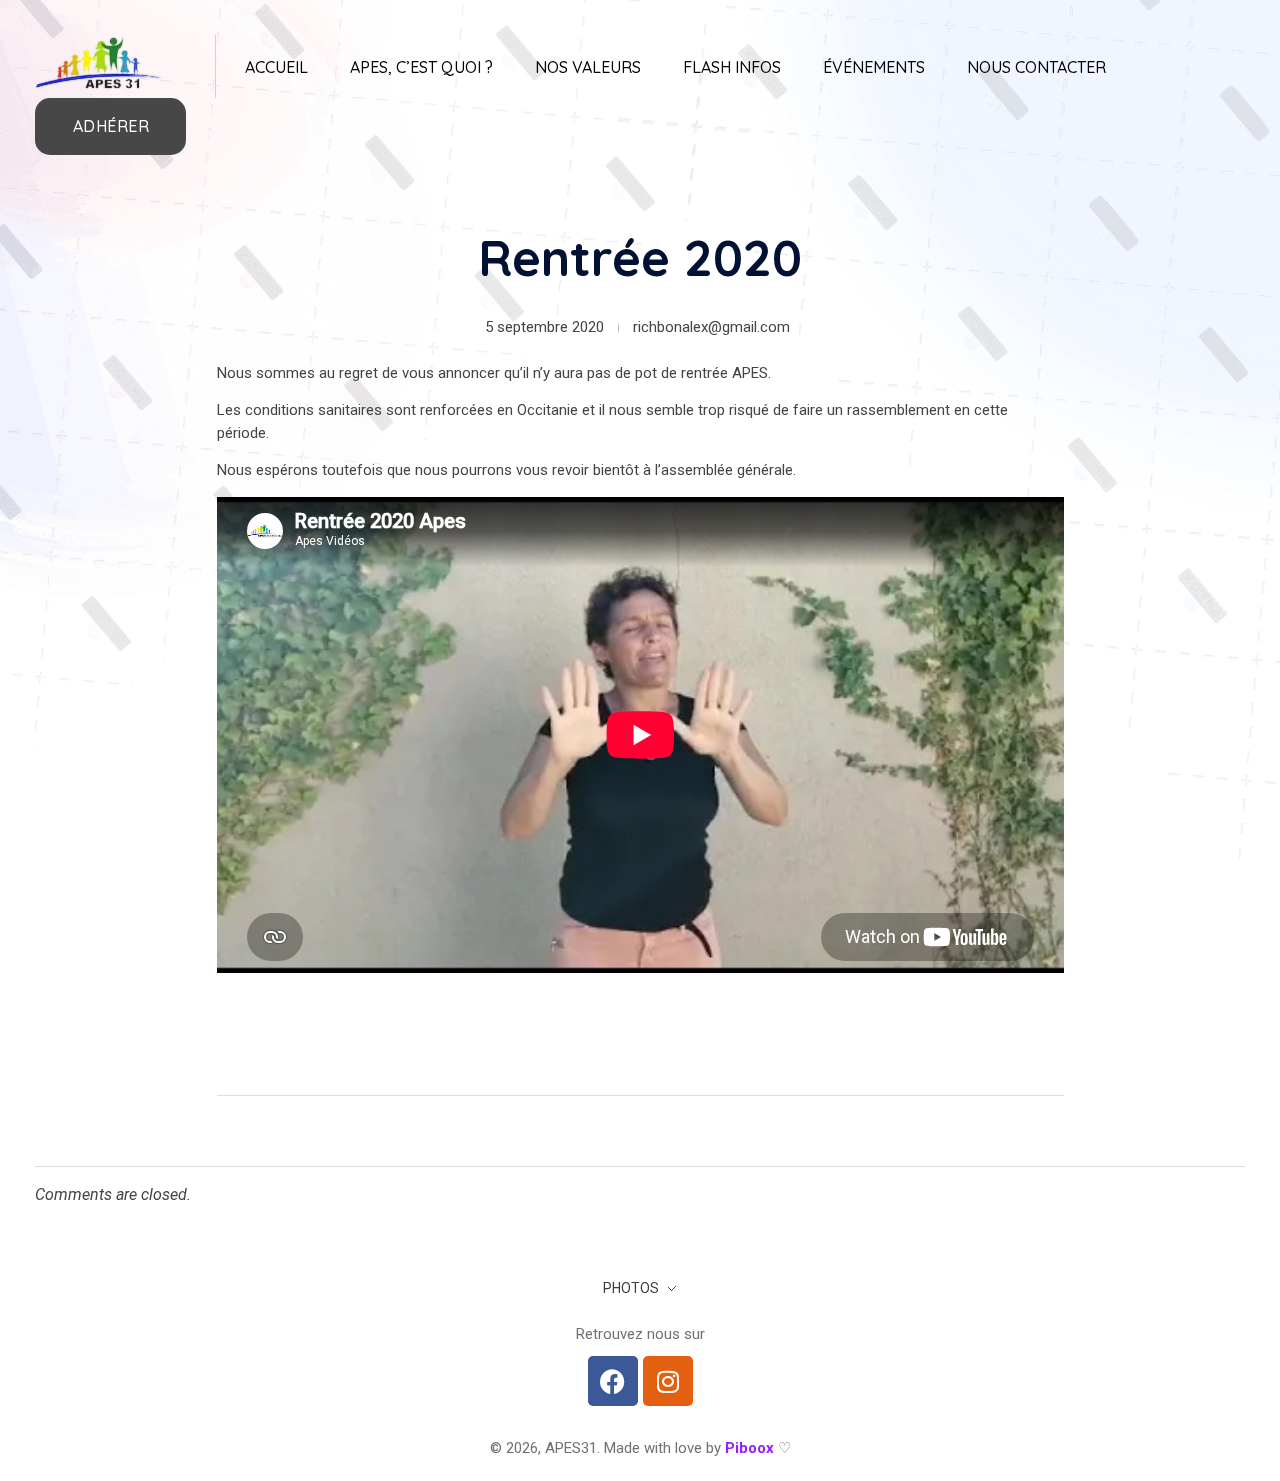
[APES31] (100, 63)
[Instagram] (668, 1381)
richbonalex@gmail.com (711, 327)
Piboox (749, 1448)
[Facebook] (613, 1381)
